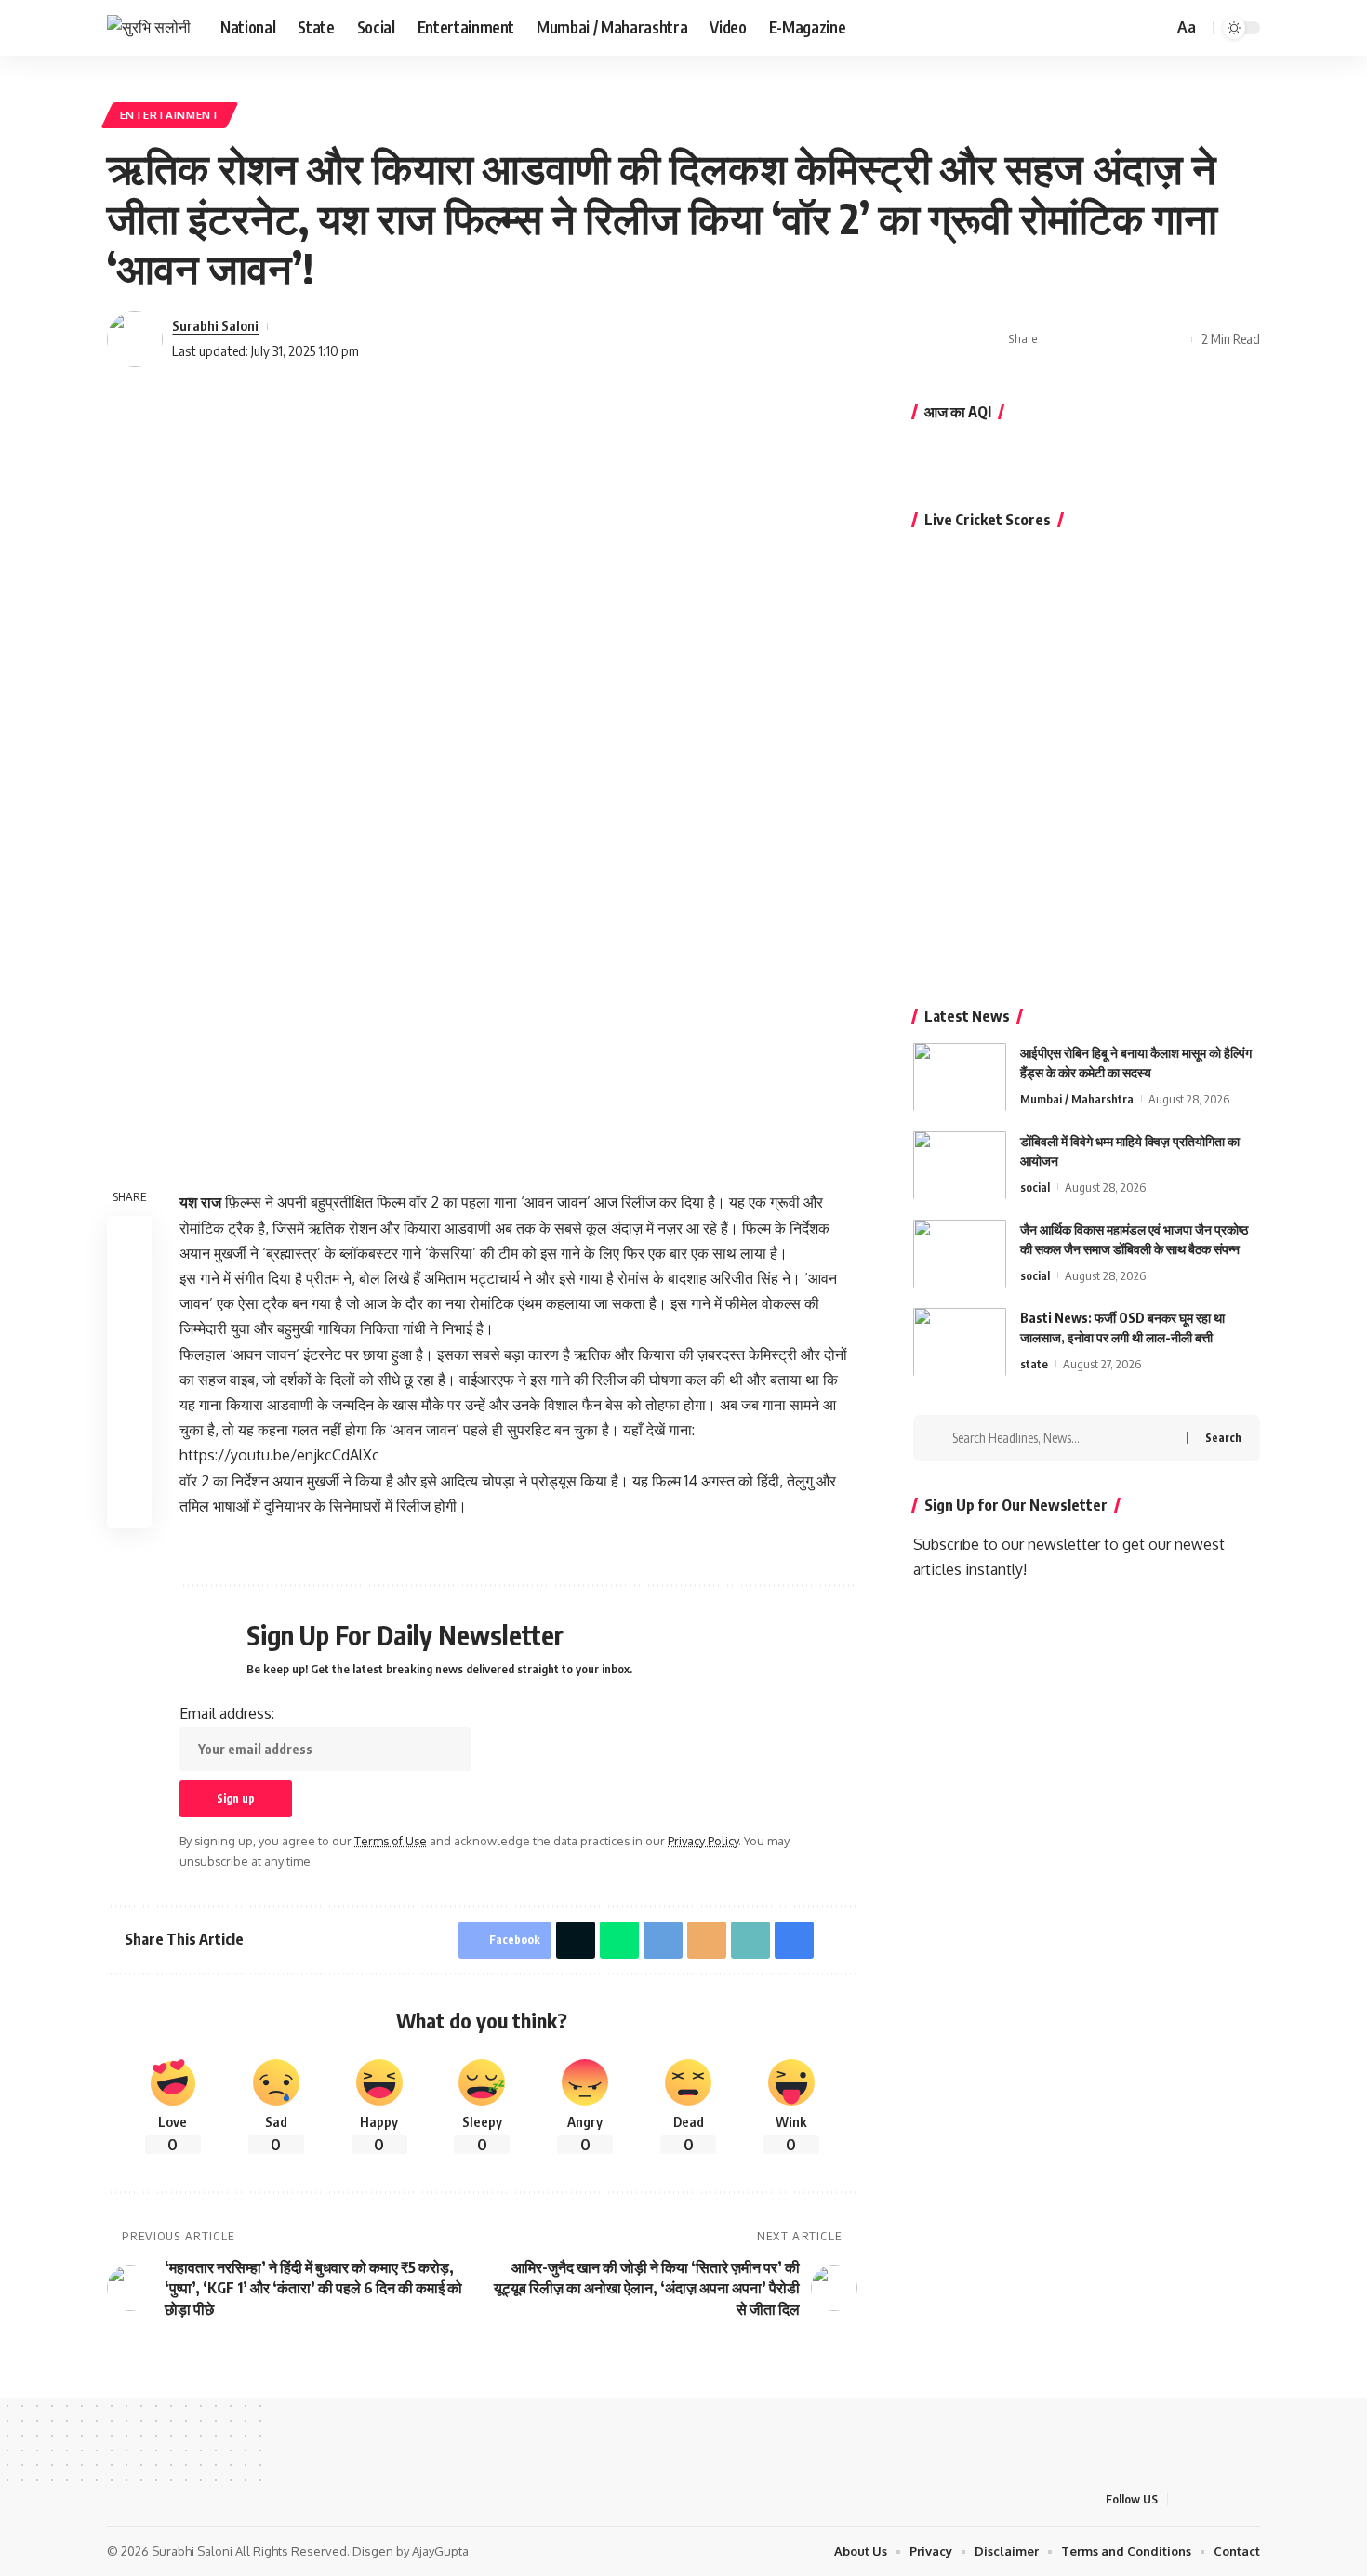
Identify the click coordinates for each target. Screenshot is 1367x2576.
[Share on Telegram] (129, 1372)
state (1034, 1363)
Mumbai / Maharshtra (1077, 1098)
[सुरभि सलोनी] (149, 27)
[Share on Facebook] (1057, 339)
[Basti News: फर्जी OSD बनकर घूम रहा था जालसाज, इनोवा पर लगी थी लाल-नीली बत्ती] (960, 1342)
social (1035, 1186)
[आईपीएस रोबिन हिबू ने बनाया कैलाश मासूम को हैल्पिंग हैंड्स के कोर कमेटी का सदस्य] (960, 1077)
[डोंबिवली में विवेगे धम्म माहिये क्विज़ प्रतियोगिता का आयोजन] (960, 1165)
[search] (1156, 28)
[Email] (707, 1940)
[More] (1173, 339)
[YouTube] (1108, 27)
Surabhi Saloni (215, 325)
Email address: (227, 1713)
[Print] (1144, 339)
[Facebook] (1068, 27)
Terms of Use (391, 1841)
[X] (1088, 27)
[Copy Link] (1115, 339)
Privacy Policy (703, 1841)
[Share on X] (1086, 339)
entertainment (170, 115)
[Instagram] (1129, 27)
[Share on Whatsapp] (129, 1328)
